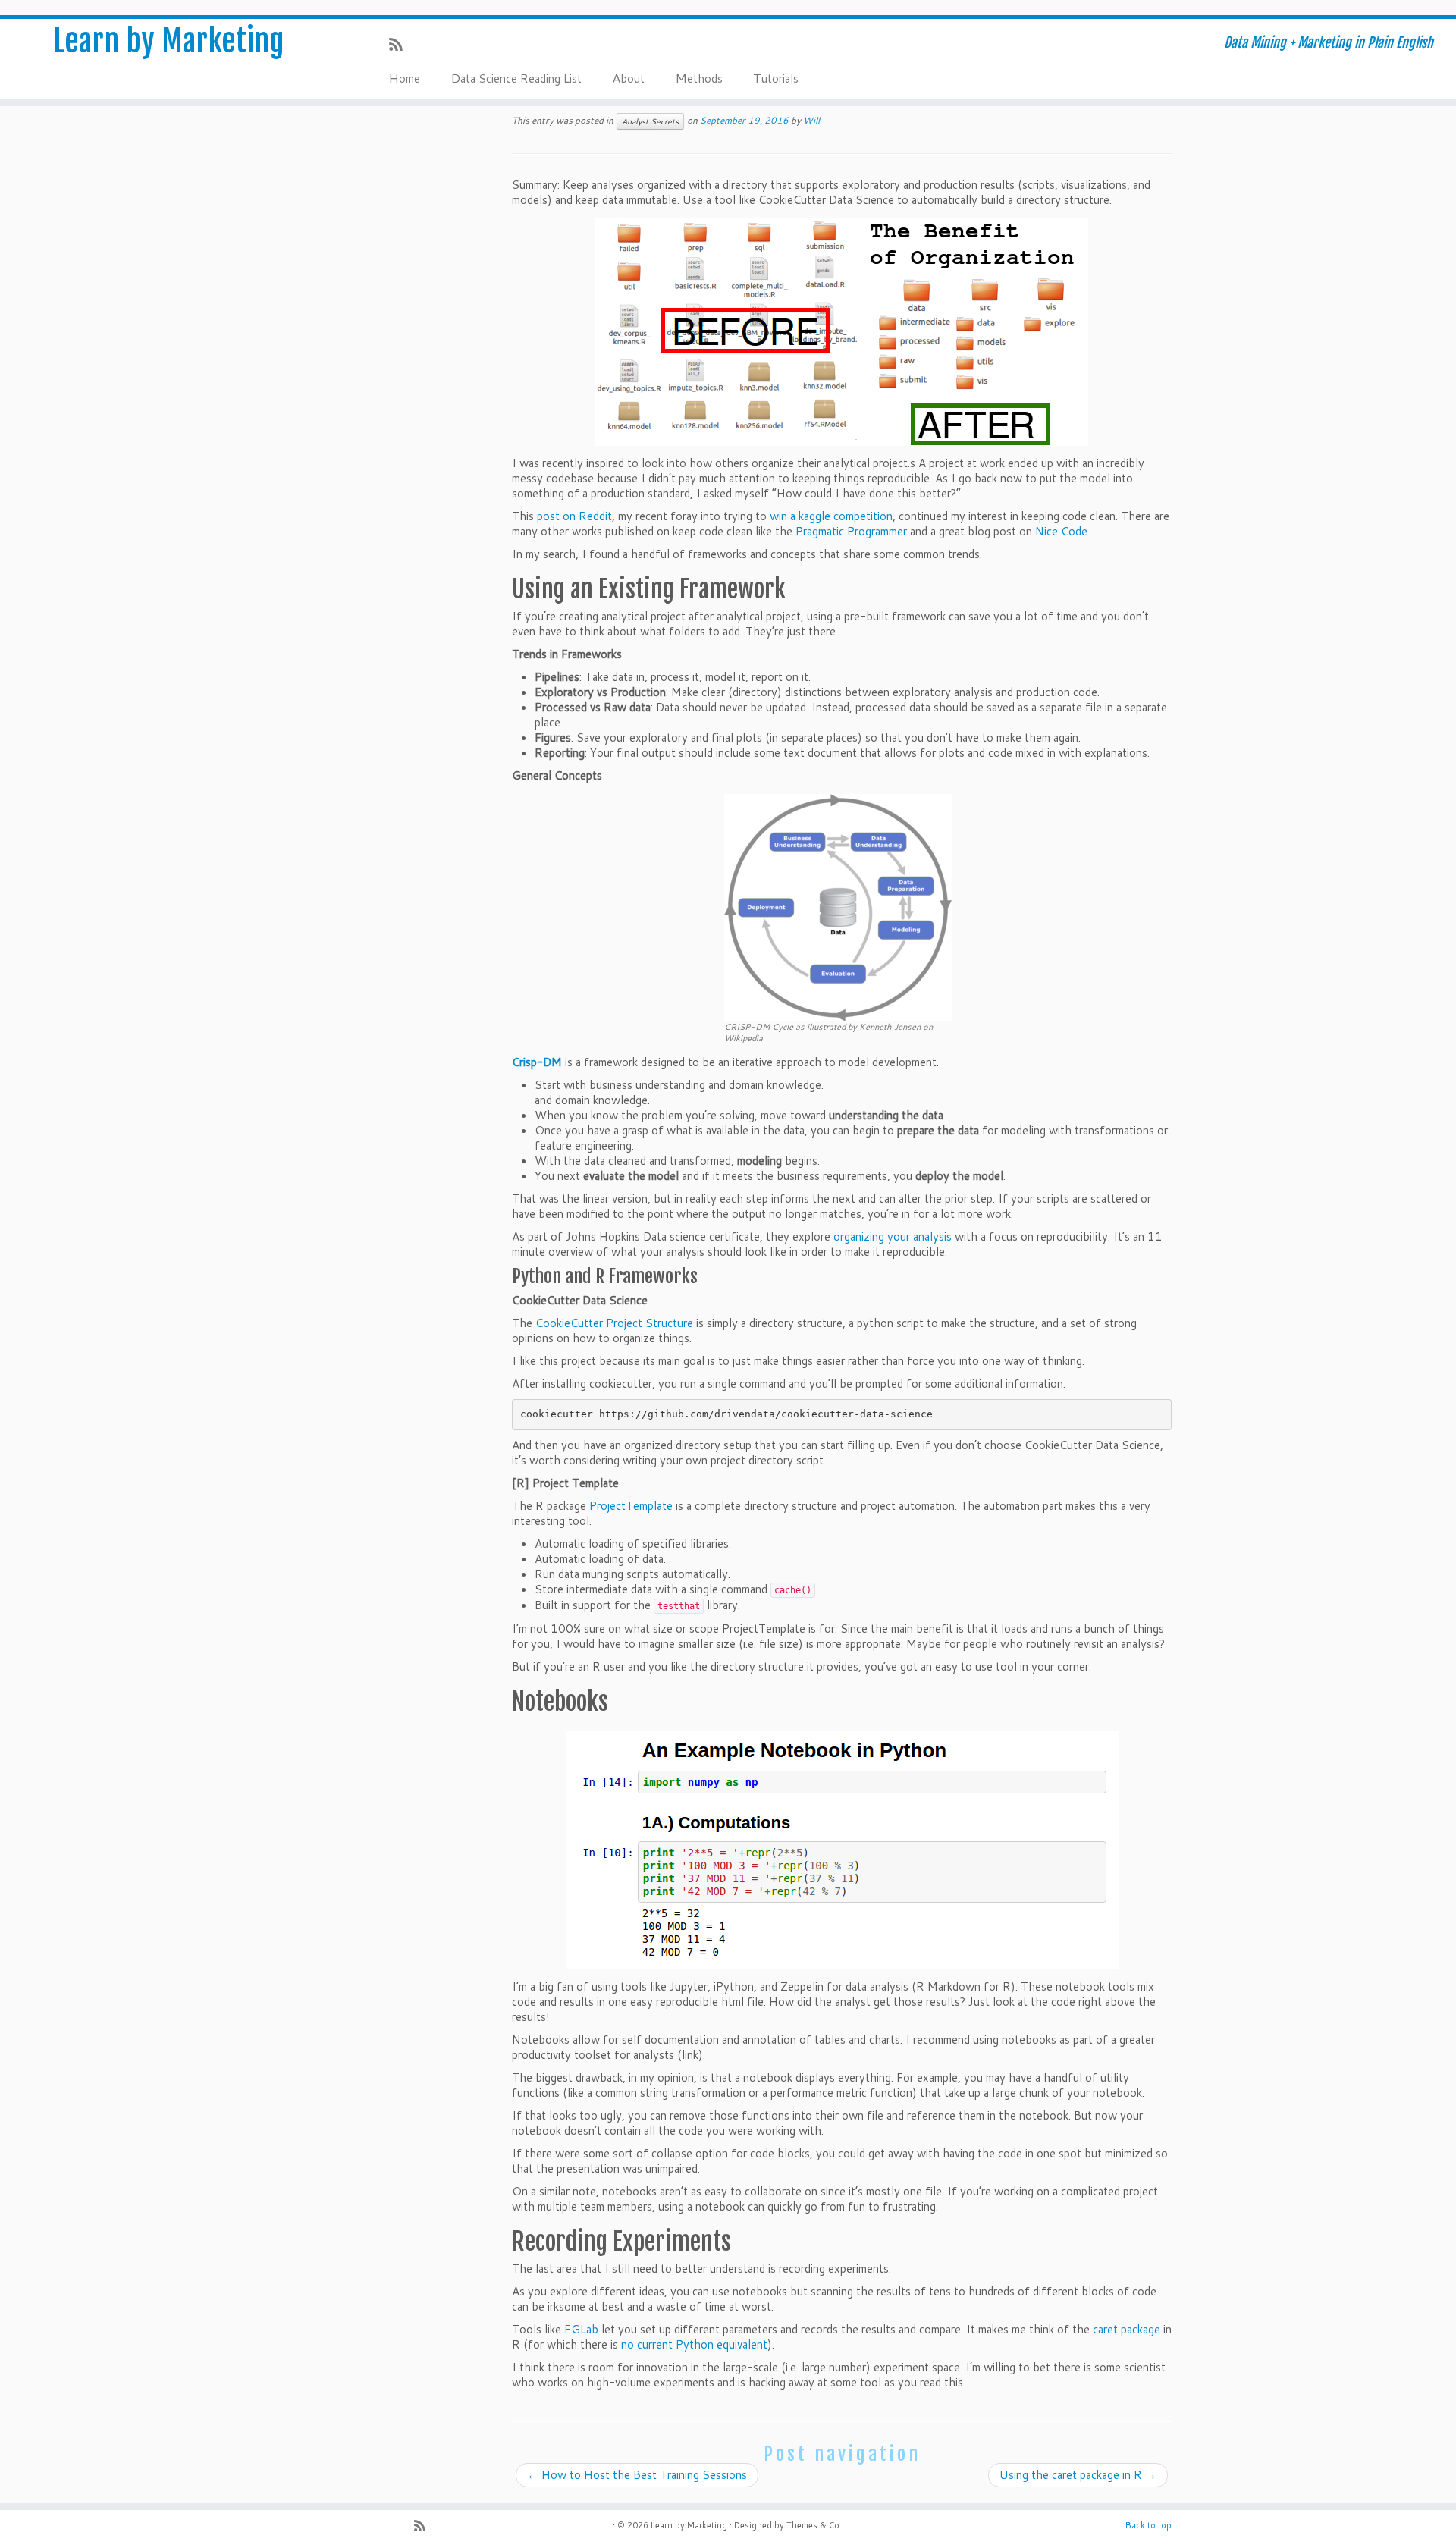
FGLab (581, 2329)
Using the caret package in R (1078, 2475)
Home (404, 77)
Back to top (1148, 2525)
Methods (699, 77)
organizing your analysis (893, 1236)
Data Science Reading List (516, 77)
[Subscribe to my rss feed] (401, 46)
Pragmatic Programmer (851, 531)
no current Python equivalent (694, 2344)
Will (811, 120)
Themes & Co (813, 2525)
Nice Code (1061, 531)
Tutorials (776, 77)
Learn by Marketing (168, 41)
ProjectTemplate (631, 1506)
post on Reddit (574, 516)
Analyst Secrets (650, 121)
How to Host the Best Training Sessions (637, 2475)
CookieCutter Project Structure (614, 1323)
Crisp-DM (537, 1062)
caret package (1127, 2329)
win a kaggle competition (831, 516)
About (628, 77)
